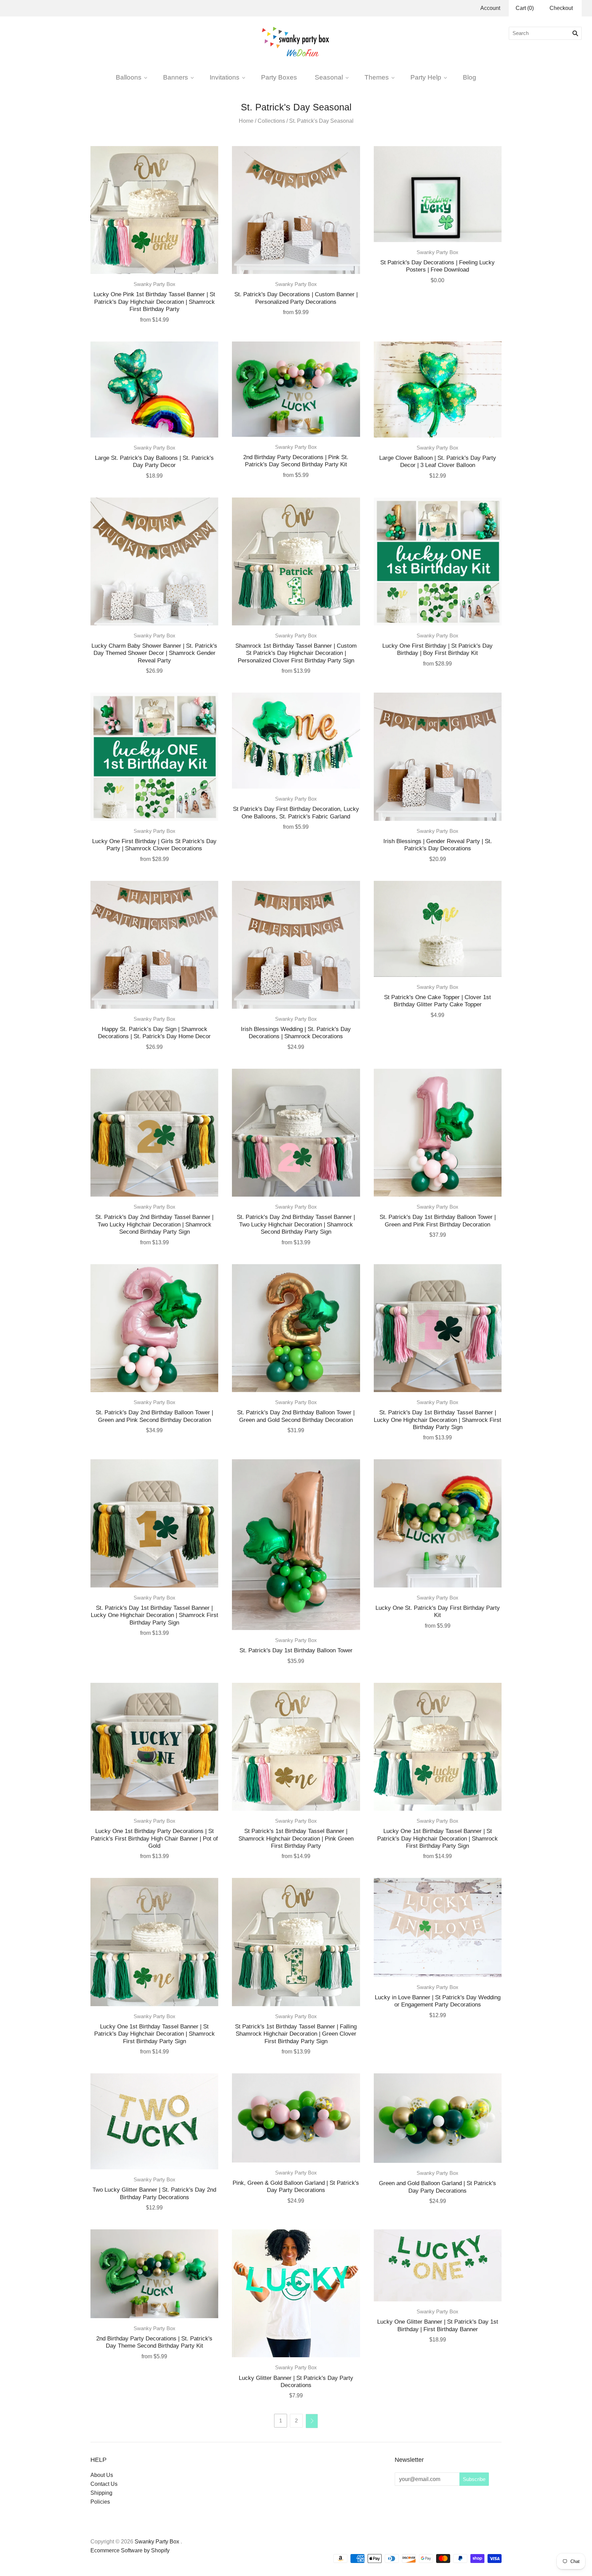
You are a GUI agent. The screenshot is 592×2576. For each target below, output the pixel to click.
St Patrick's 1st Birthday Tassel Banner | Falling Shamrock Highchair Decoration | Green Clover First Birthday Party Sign (296, 2034)
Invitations (225, 77)
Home (246, 121)
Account (490, 8)
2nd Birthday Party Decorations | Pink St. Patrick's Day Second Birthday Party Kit (296, 461)
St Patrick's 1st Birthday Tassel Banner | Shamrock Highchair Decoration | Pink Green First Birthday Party (296, 1838)
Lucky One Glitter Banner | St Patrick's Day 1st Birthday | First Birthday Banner (438, 2325)
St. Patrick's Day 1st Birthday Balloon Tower (296, 1650)
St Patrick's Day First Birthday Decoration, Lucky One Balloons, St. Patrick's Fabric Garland (296, 812)
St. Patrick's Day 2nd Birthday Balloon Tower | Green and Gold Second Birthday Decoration (296, 1416)
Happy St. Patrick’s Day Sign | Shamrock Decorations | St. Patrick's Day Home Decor (154, 1033)
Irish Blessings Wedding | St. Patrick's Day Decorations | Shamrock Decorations (296, 1033)
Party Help (426, 77)
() (525, 8)
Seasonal (329, 77)
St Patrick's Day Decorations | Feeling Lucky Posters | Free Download (437, 266)
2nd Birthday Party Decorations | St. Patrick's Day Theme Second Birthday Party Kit (154, 2342)
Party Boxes (279, 77)
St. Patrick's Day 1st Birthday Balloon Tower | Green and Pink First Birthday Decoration (438, 1220)
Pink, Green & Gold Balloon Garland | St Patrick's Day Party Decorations (296, 2186)
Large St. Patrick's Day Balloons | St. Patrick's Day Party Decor (154, 461)
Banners (176, 77)
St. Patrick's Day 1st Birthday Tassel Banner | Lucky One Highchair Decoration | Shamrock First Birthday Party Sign (437, 1420)
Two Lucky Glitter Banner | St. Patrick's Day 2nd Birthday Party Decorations (154, 2193)
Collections (271, 121)
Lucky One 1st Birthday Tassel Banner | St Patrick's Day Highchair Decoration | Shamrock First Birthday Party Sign (437, 1838)
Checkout (561, 8)
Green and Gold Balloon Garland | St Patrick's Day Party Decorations (437, 2187)
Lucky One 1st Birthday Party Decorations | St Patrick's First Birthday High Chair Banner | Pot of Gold (154, 1838)
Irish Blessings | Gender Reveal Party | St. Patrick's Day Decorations (438, 845)
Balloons (129, 77)
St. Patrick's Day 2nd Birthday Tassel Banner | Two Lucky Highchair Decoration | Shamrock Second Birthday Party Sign (154, 1224)
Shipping (101, 2493)
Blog (470, 77)
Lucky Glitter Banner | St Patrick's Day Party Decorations (296, 2381)
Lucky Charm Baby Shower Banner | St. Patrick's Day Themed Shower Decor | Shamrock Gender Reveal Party (154, 653)
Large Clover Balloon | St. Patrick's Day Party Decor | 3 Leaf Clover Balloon (438, 461)
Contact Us (104, 2484)
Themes (377, 77)
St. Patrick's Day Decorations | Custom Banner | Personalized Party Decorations (296, 298)
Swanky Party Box (155, 284)
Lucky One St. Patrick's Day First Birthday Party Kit (438, 1611)
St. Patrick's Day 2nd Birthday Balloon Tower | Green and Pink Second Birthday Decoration (154, 1416)
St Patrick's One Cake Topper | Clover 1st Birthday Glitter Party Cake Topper (437, 1001)
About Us (102, 2475)
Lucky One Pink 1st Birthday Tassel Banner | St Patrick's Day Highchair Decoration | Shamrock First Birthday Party (154, 302)
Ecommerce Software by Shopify (130, 2550)
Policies (100, 2502)
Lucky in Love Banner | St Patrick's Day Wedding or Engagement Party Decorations (438, 2001)
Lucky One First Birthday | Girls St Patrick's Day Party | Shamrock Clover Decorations (154, 845)
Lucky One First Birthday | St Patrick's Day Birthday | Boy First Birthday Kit (437, 649)
